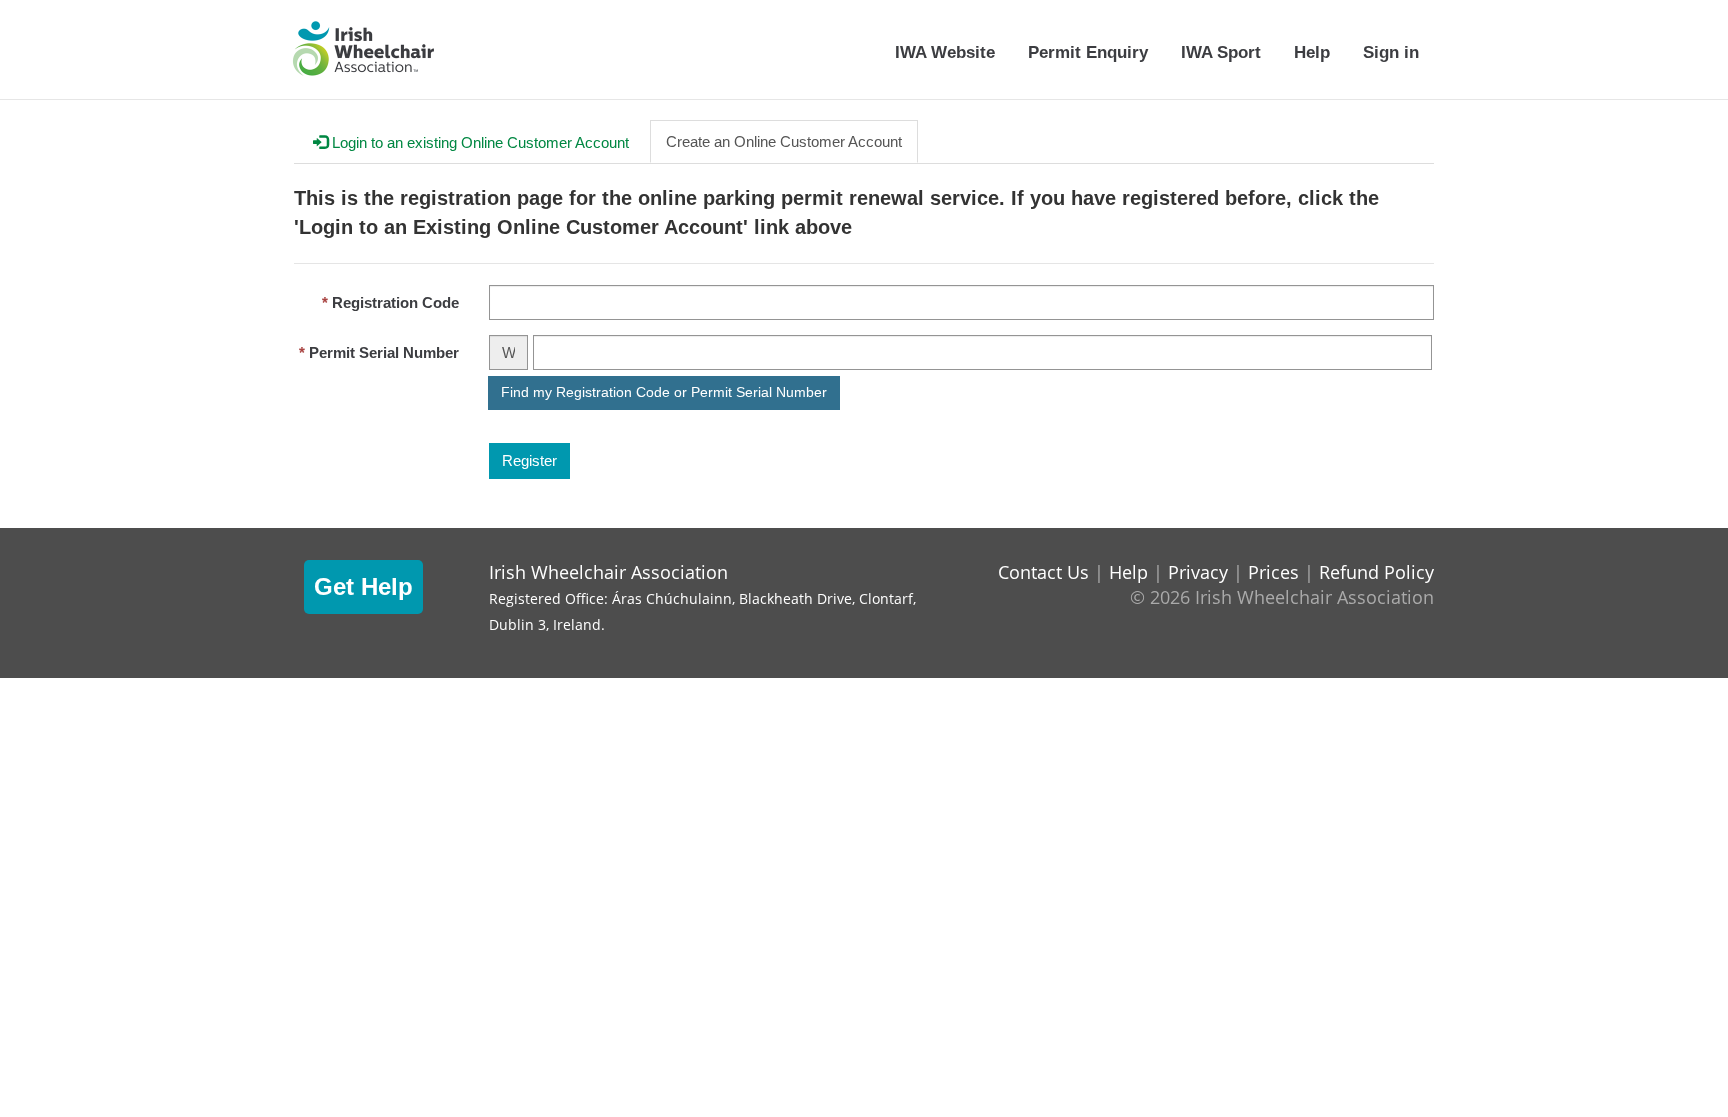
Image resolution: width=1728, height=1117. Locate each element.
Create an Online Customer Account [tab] (784, 141)
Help (1312, 52)
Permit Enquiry (1088, 52)
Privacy (1198, 572)
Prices (1273, 572)
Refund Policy (1376, 572)
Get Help (363, 586)
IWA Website (945, 52)
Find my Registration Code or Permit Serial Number (664, 392)
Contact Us (1043, 572)
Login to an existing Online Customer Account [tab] (478, 142)
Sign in (1391, 52)
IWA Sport (1221, 52)
